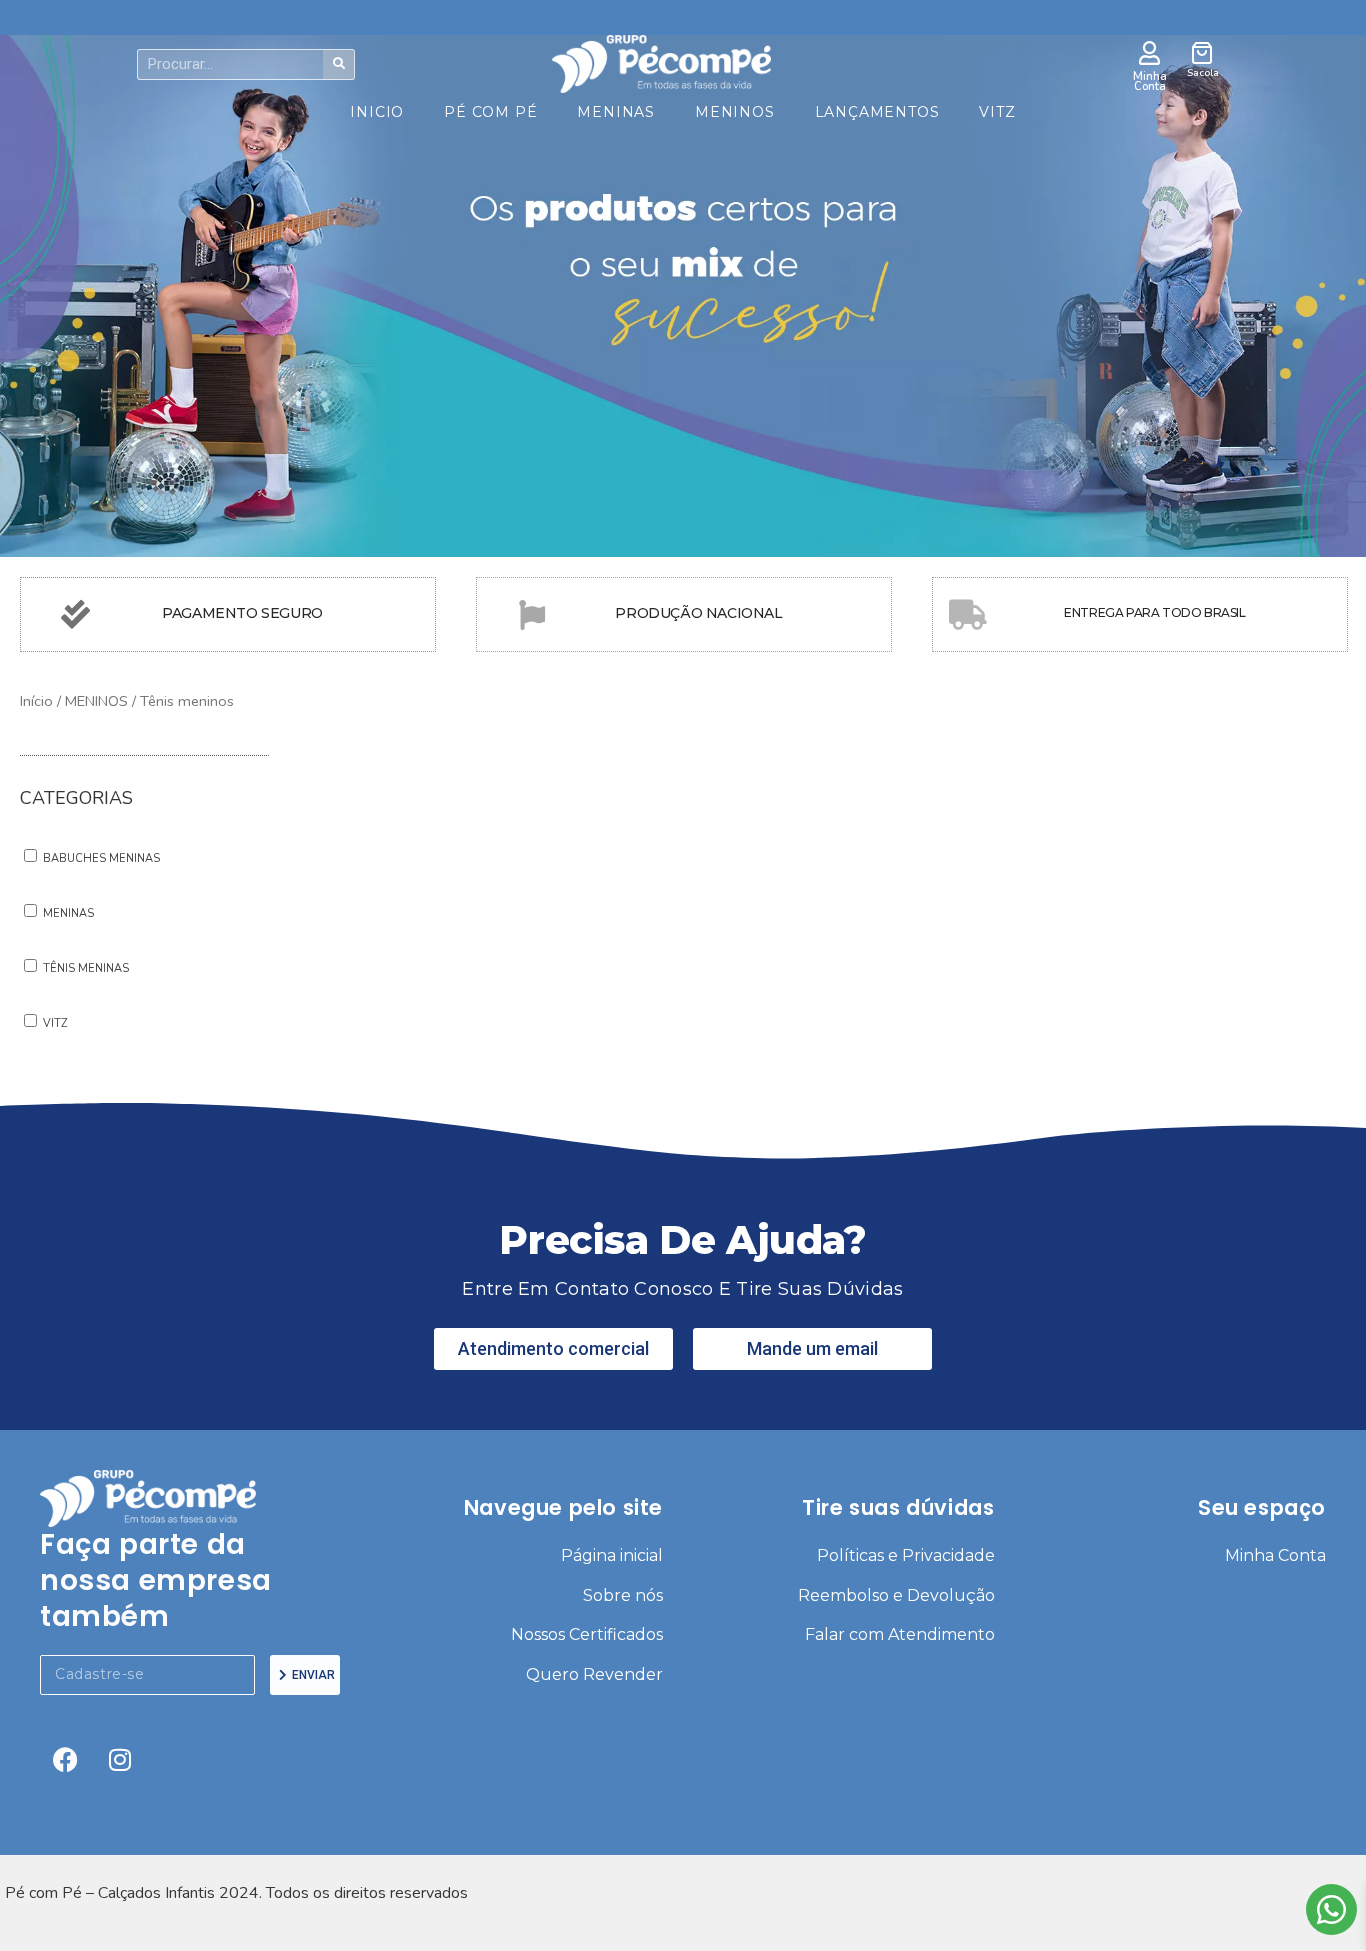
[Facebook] (65, 1760)
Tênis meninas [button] (86, 968)
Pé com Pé (490, 112)
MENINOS (96, 701)
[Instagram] (120, 1760)
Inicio (377, 112)
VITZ (997, 112)
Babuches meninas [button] (101, 858)
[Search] (338, 64)
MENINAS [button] (68, 913)
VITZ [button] (55, 1023)
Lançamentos (877, 112)
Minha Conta (1150, 81)
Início (36, 701)
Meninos (735, 112)
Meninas (616, 112)
